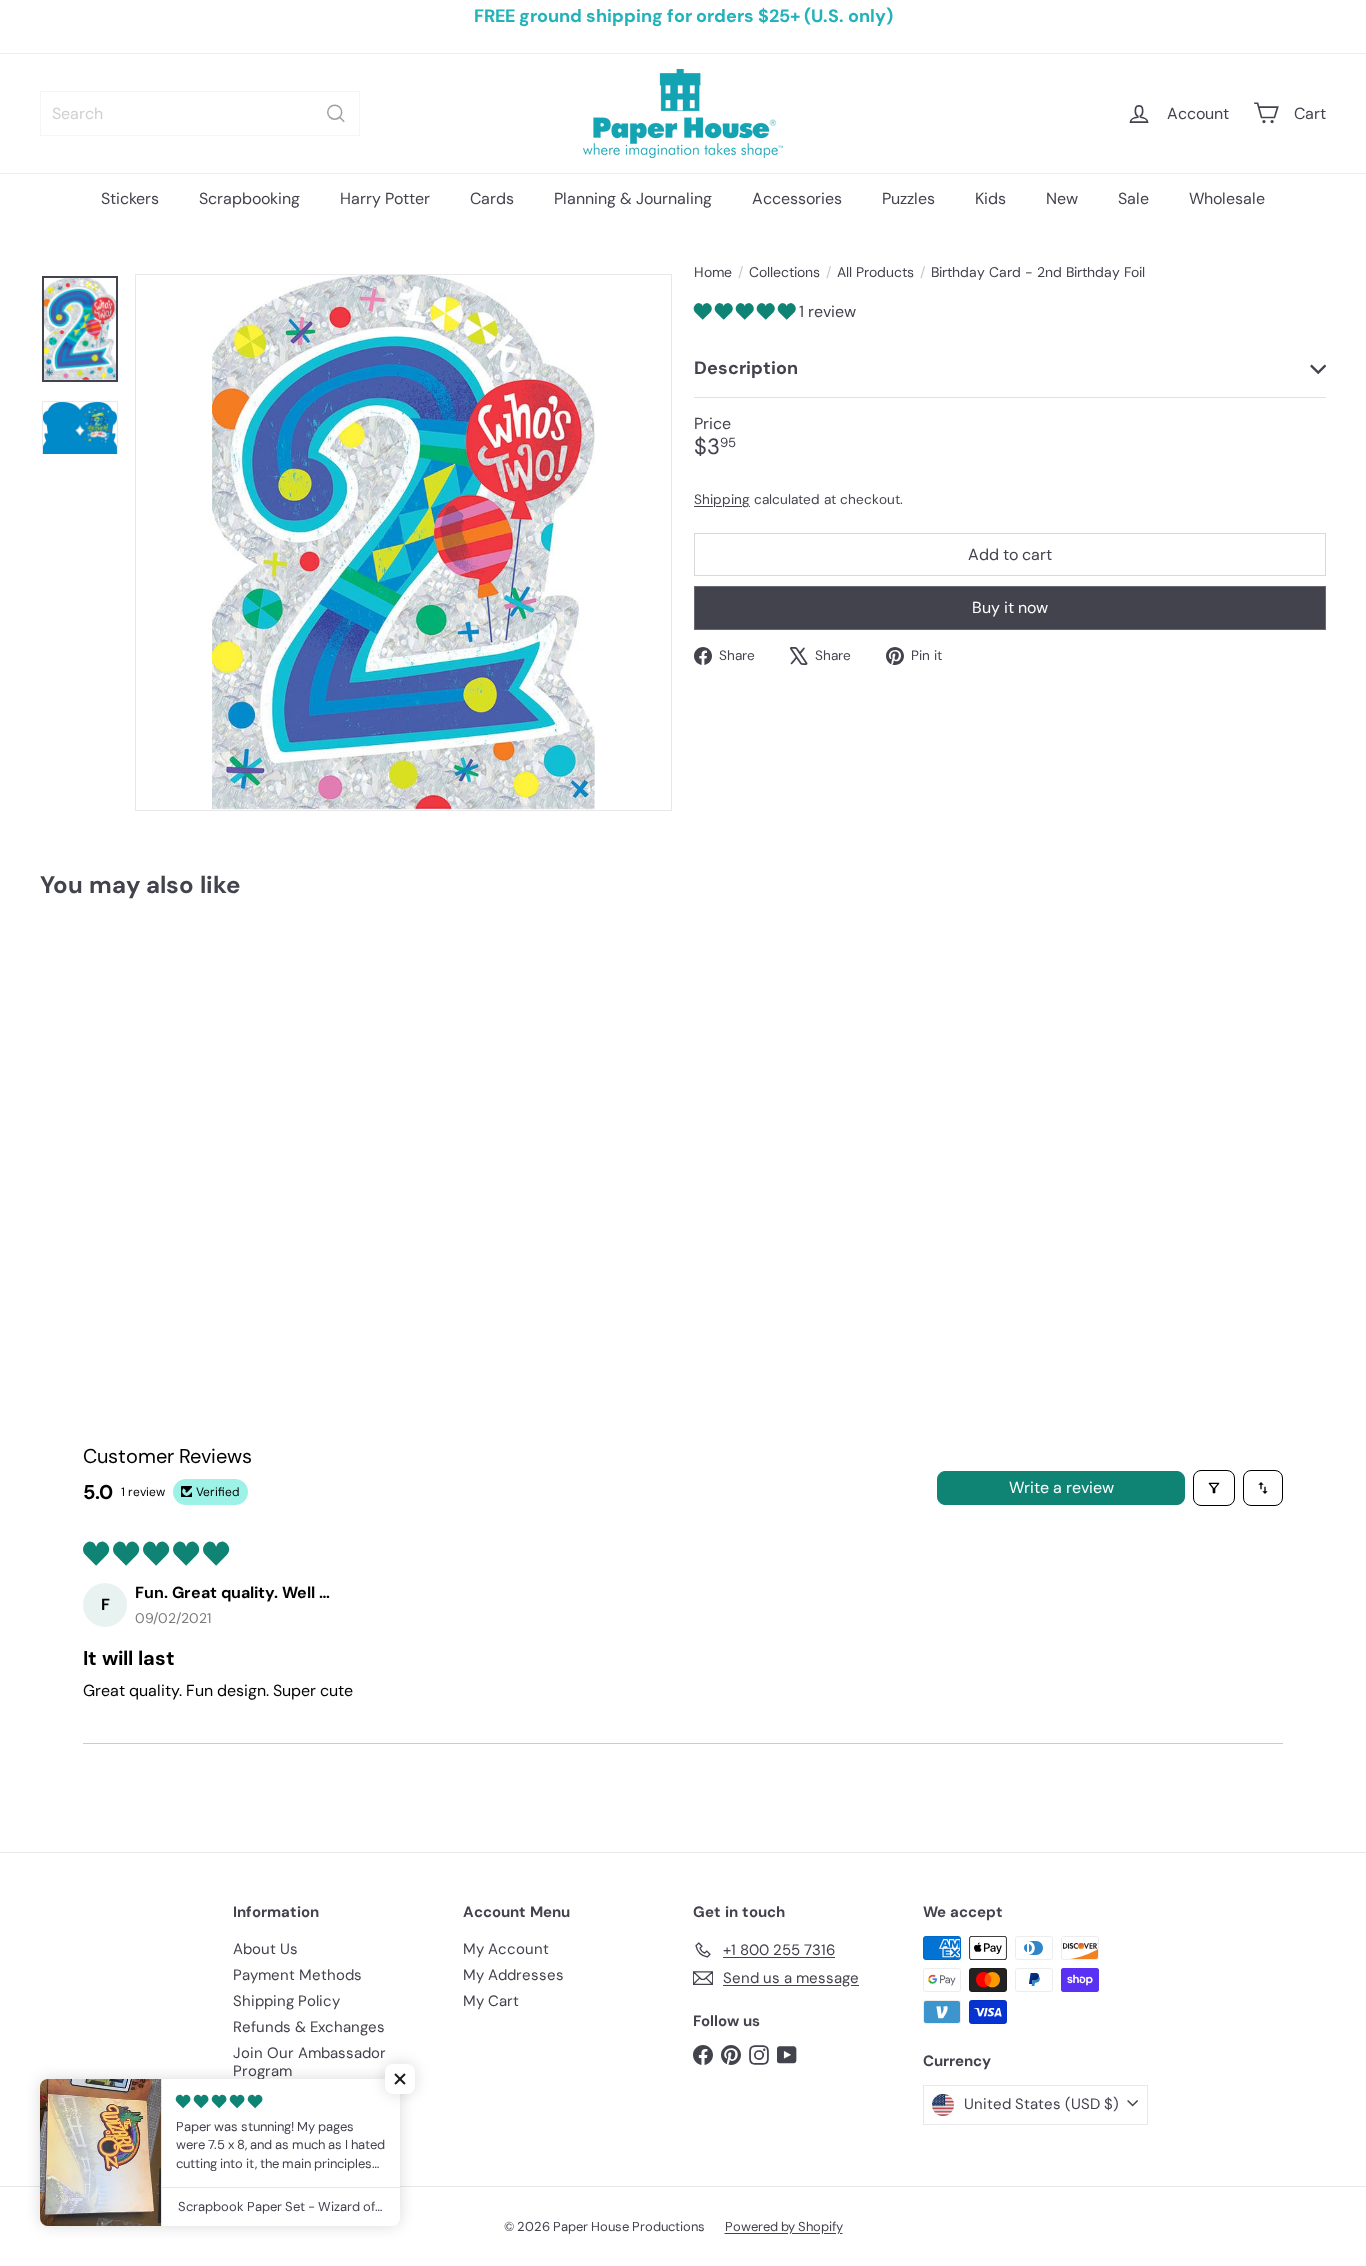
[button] (746, 311)
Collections (784, 272)
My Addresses (513, 1975)
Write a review (1061, 1487)
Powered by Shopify (784, 2226)
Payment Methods (297, 1975)
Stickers (130, 198)
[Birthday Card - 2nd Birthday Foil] (139, 1092)
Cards (492, 198)
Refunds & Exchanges (309, 2027)
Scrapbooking (249, 198)
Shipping (722, 498)
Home (713, 272)
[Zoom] (403, 542)
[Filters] (1214, 1488)
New (1062, 198)
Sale (1133, 198)
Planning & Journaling (633, 198)
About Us (265, 1949)
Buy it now (1010, 607)
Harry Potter (385, 198)
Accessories (797, 198)
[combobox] (200, 113)
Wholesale (1227, 198)
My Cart (491, 2001)
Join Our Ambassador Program (309, 2062)
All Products (875, 272)
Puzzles (908, 198)
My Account (506, 1949)
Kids (990, 198)
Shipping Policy (286, 2001)
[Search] (336, 113)
